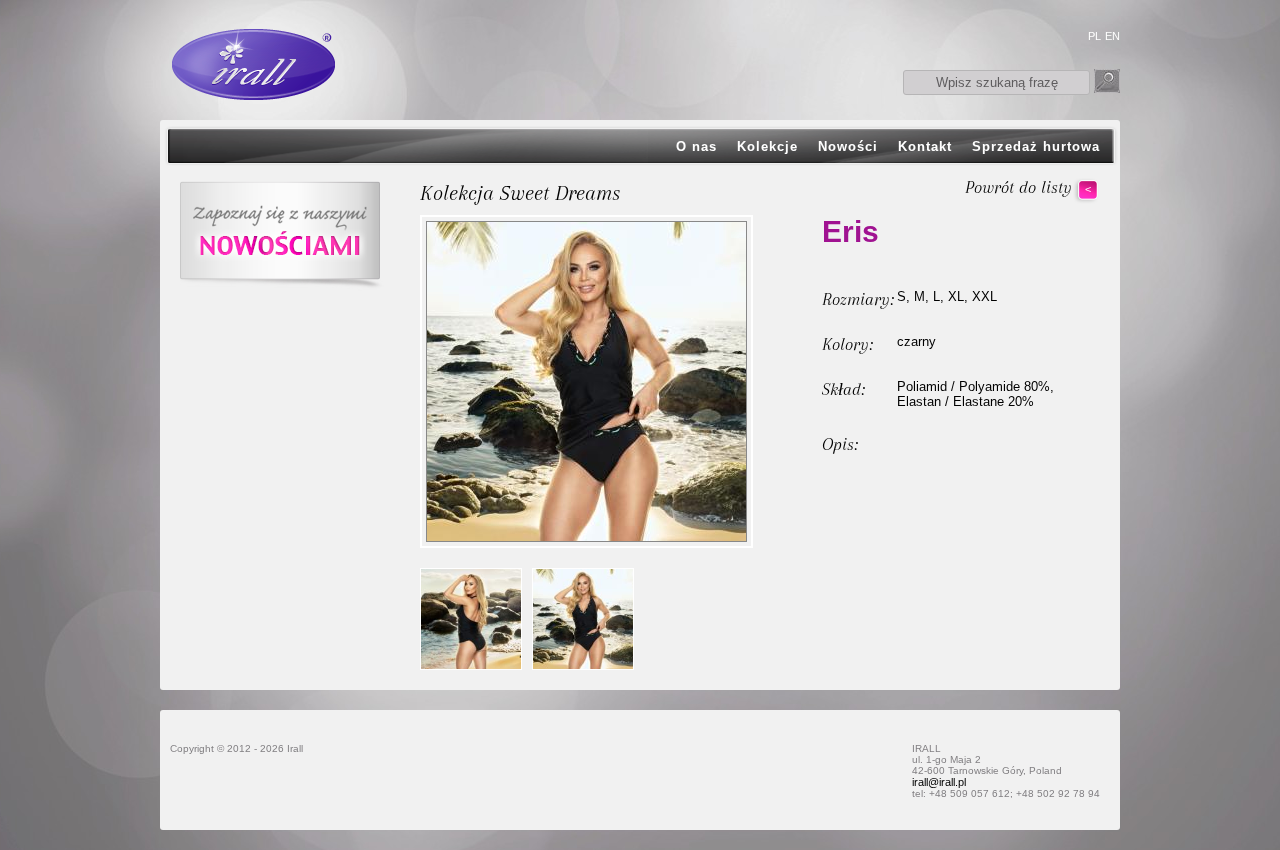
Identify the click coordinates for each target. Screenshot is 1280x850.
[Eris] (471, 619)
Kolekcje (767, 146)
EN (1112, 36)
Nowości (848, 146)
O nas (696, 146)
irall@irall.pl (939, 782)
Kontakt (925, 146)
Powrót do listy (1018, 187)
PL (1094, 36)
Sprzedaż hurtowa (1036, 146)
